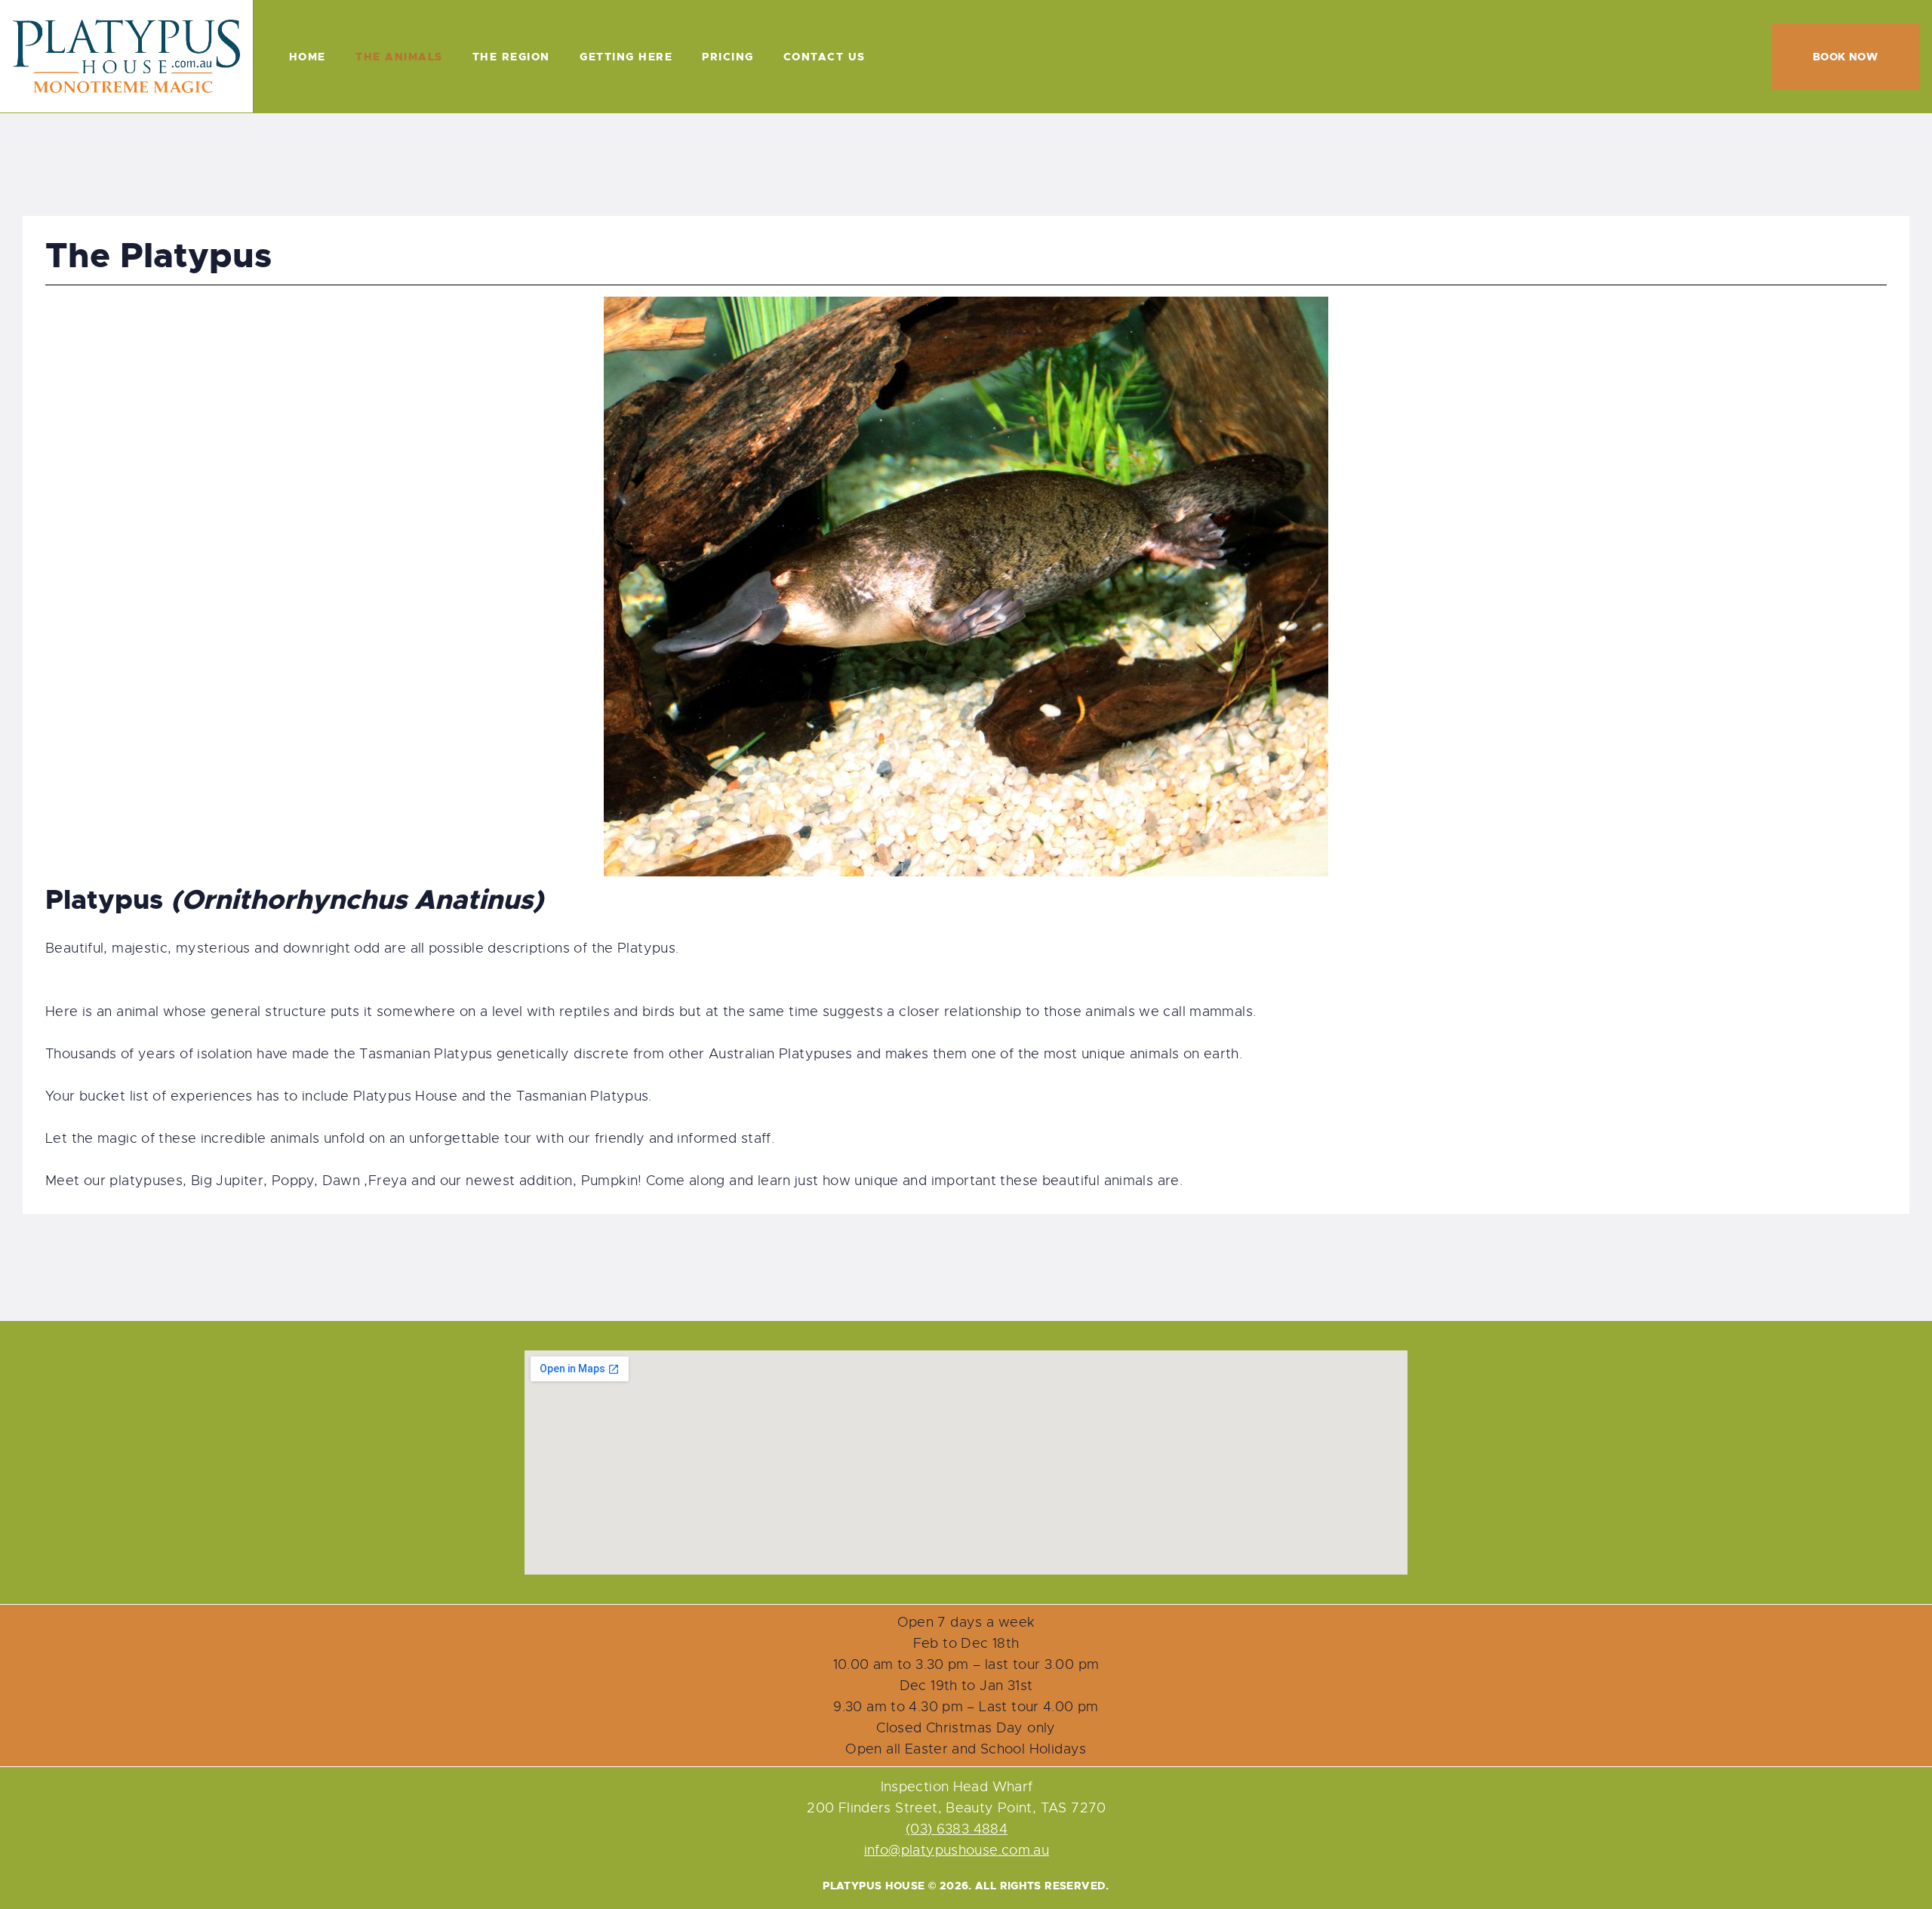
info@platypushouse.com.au (957, 1850)
